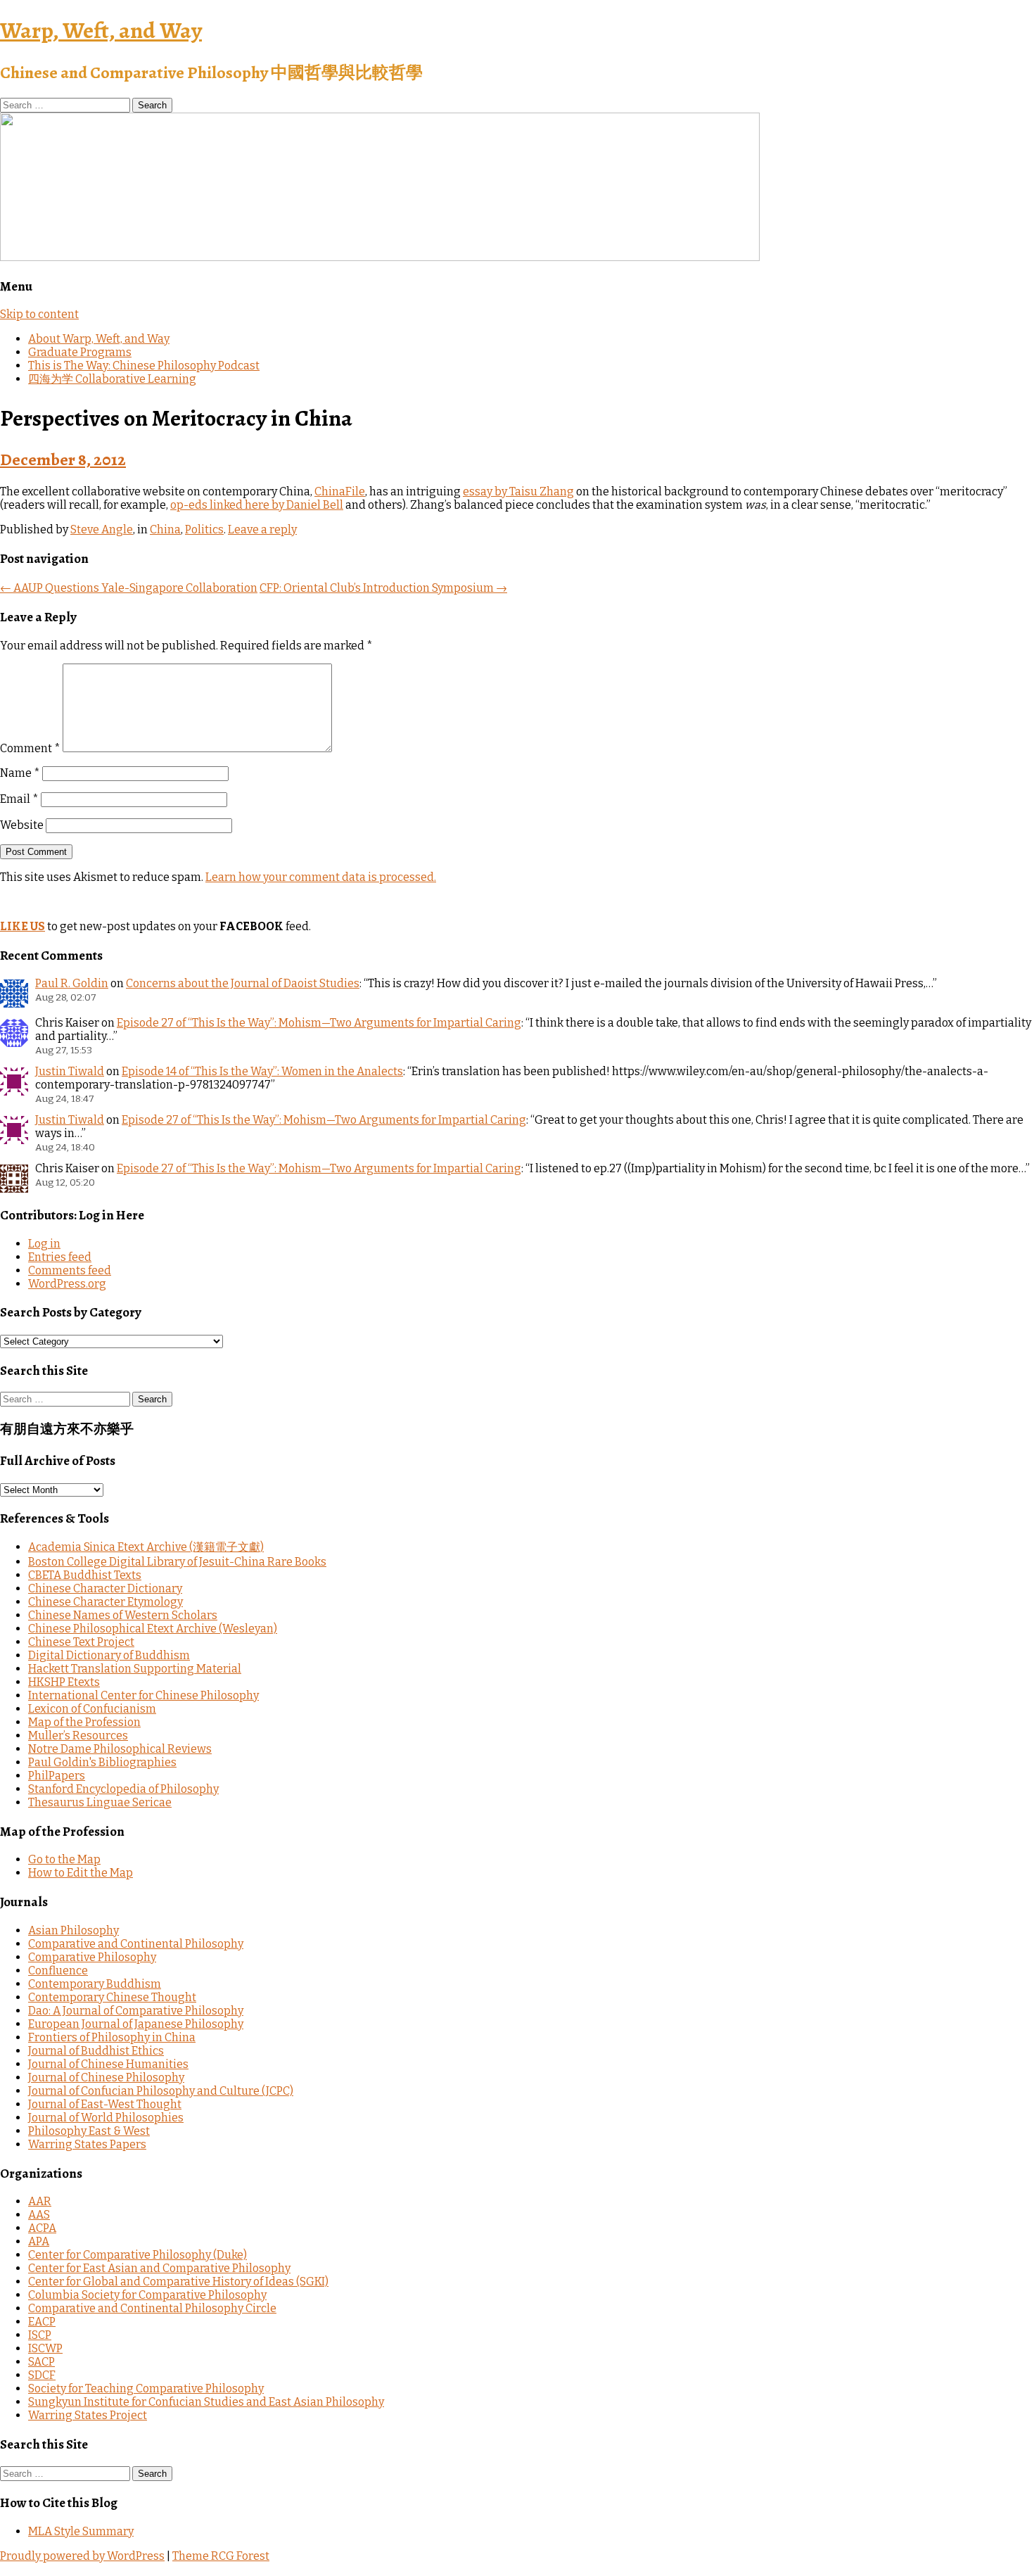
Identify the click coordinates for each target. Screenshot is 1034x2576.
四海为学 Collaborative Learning (112, 379)
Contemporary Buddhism (95, 1984)
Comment (30, 748)
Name (20, 773)
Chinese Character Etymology (106, 1602)
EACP (42, 2322)
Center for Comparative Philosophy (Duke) (138, 2255)
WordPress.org (67, 1284)
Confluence (58, 1971)
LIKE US (23, 926)
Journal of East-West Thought (105, 2104)
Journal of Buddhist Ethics (96, 2051)
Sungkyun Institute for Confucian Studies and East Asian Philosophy (206, 2402)
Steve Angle (102, 529)
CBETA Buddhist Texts (85, 1575)
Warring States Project (88, 2415)
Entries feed (60, 1257)
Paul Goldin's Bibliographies (102, 1762)
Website (22, 825)
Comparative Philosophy (92, 1957)
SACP (42, 2362)
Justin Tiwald (70, 1071)
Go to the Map (64, 1859)
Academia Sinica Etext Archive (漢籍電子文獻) (146, 1547)
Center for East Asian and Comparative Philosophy (159, 2268)
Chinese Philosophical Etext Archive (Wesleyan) (153, 1629)
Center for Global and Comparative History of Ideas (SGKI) (178, 2282)
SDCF (42, 2375)
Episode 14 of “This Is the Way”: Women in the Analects (262, 1071)
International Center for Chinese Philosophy (143, 1695)
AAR (40, 2201)
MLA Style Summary (81, 2531)
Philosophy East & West (89, 2131)
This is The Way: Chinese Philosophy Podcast (144, 366)
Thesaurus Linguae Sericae (100, 1802)
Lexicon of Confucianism (92, 1709)
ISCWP (45, 2348)
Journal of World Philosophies (106, 2118)
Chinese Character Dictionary (105, 1588)
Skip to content (39, 314)
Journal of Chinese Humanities (108, 2064)
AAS (39, 2215)
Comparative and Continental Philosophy (136, 1944)
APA (39, 2241)
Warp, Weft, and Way (101, 30)
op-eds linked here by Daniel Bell (257, 505)
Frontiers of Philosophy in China (112, 2037)
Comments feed (70, 1270)
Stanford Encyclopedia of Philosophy (123, 1789)
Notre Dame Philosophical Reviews (120, 1749)
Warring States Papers (87, 2144)
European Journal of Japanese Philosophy (136, 2024)
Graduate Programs (80, 352)
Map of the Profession (84, 1722)
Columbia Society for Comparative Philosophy (147, 2295)
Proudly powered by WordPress (82, 2556)
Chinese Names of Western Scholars (123, 1615)
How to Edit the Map (81, 1873)
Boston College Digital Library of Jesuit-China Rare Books (177, 1562)
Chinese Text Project (81, 1642)
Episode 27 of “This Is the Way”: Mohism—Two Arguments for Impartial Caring (319, 1023)
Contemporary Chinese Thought (112, 1997)
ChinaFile (340, 491)
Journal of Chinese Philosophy (106, 2077)
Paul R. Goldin (72, 983)
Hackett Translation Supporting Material (135, 1669)
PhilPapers (57, 1776)
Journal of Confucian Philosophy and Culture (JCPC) (161, 2091)
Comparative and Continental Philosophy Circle (152, 2308)
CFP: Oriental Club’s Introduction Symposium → (383, 588)
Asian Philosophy (74, 1930)
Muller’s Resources (78, 1736)
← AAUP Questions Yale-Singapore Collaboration (129, 588)
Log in (44, 1244)
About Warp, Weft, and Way (99, 339)
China (165, 529)
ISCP (40, 2335)
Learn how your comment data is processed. (321, 877)
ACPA (42, 2228)
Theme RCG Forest (221, 2556)
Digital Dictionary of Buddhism (109, 1655)
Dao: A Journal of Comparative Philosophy (136, 2011)
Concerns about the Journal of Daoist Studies (243, 983)
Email (19, 799)
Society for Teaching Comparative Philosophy (146, 2388)
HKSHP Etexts (64, 1682)
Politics (204, 529)
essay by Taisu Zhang (518, 491)
